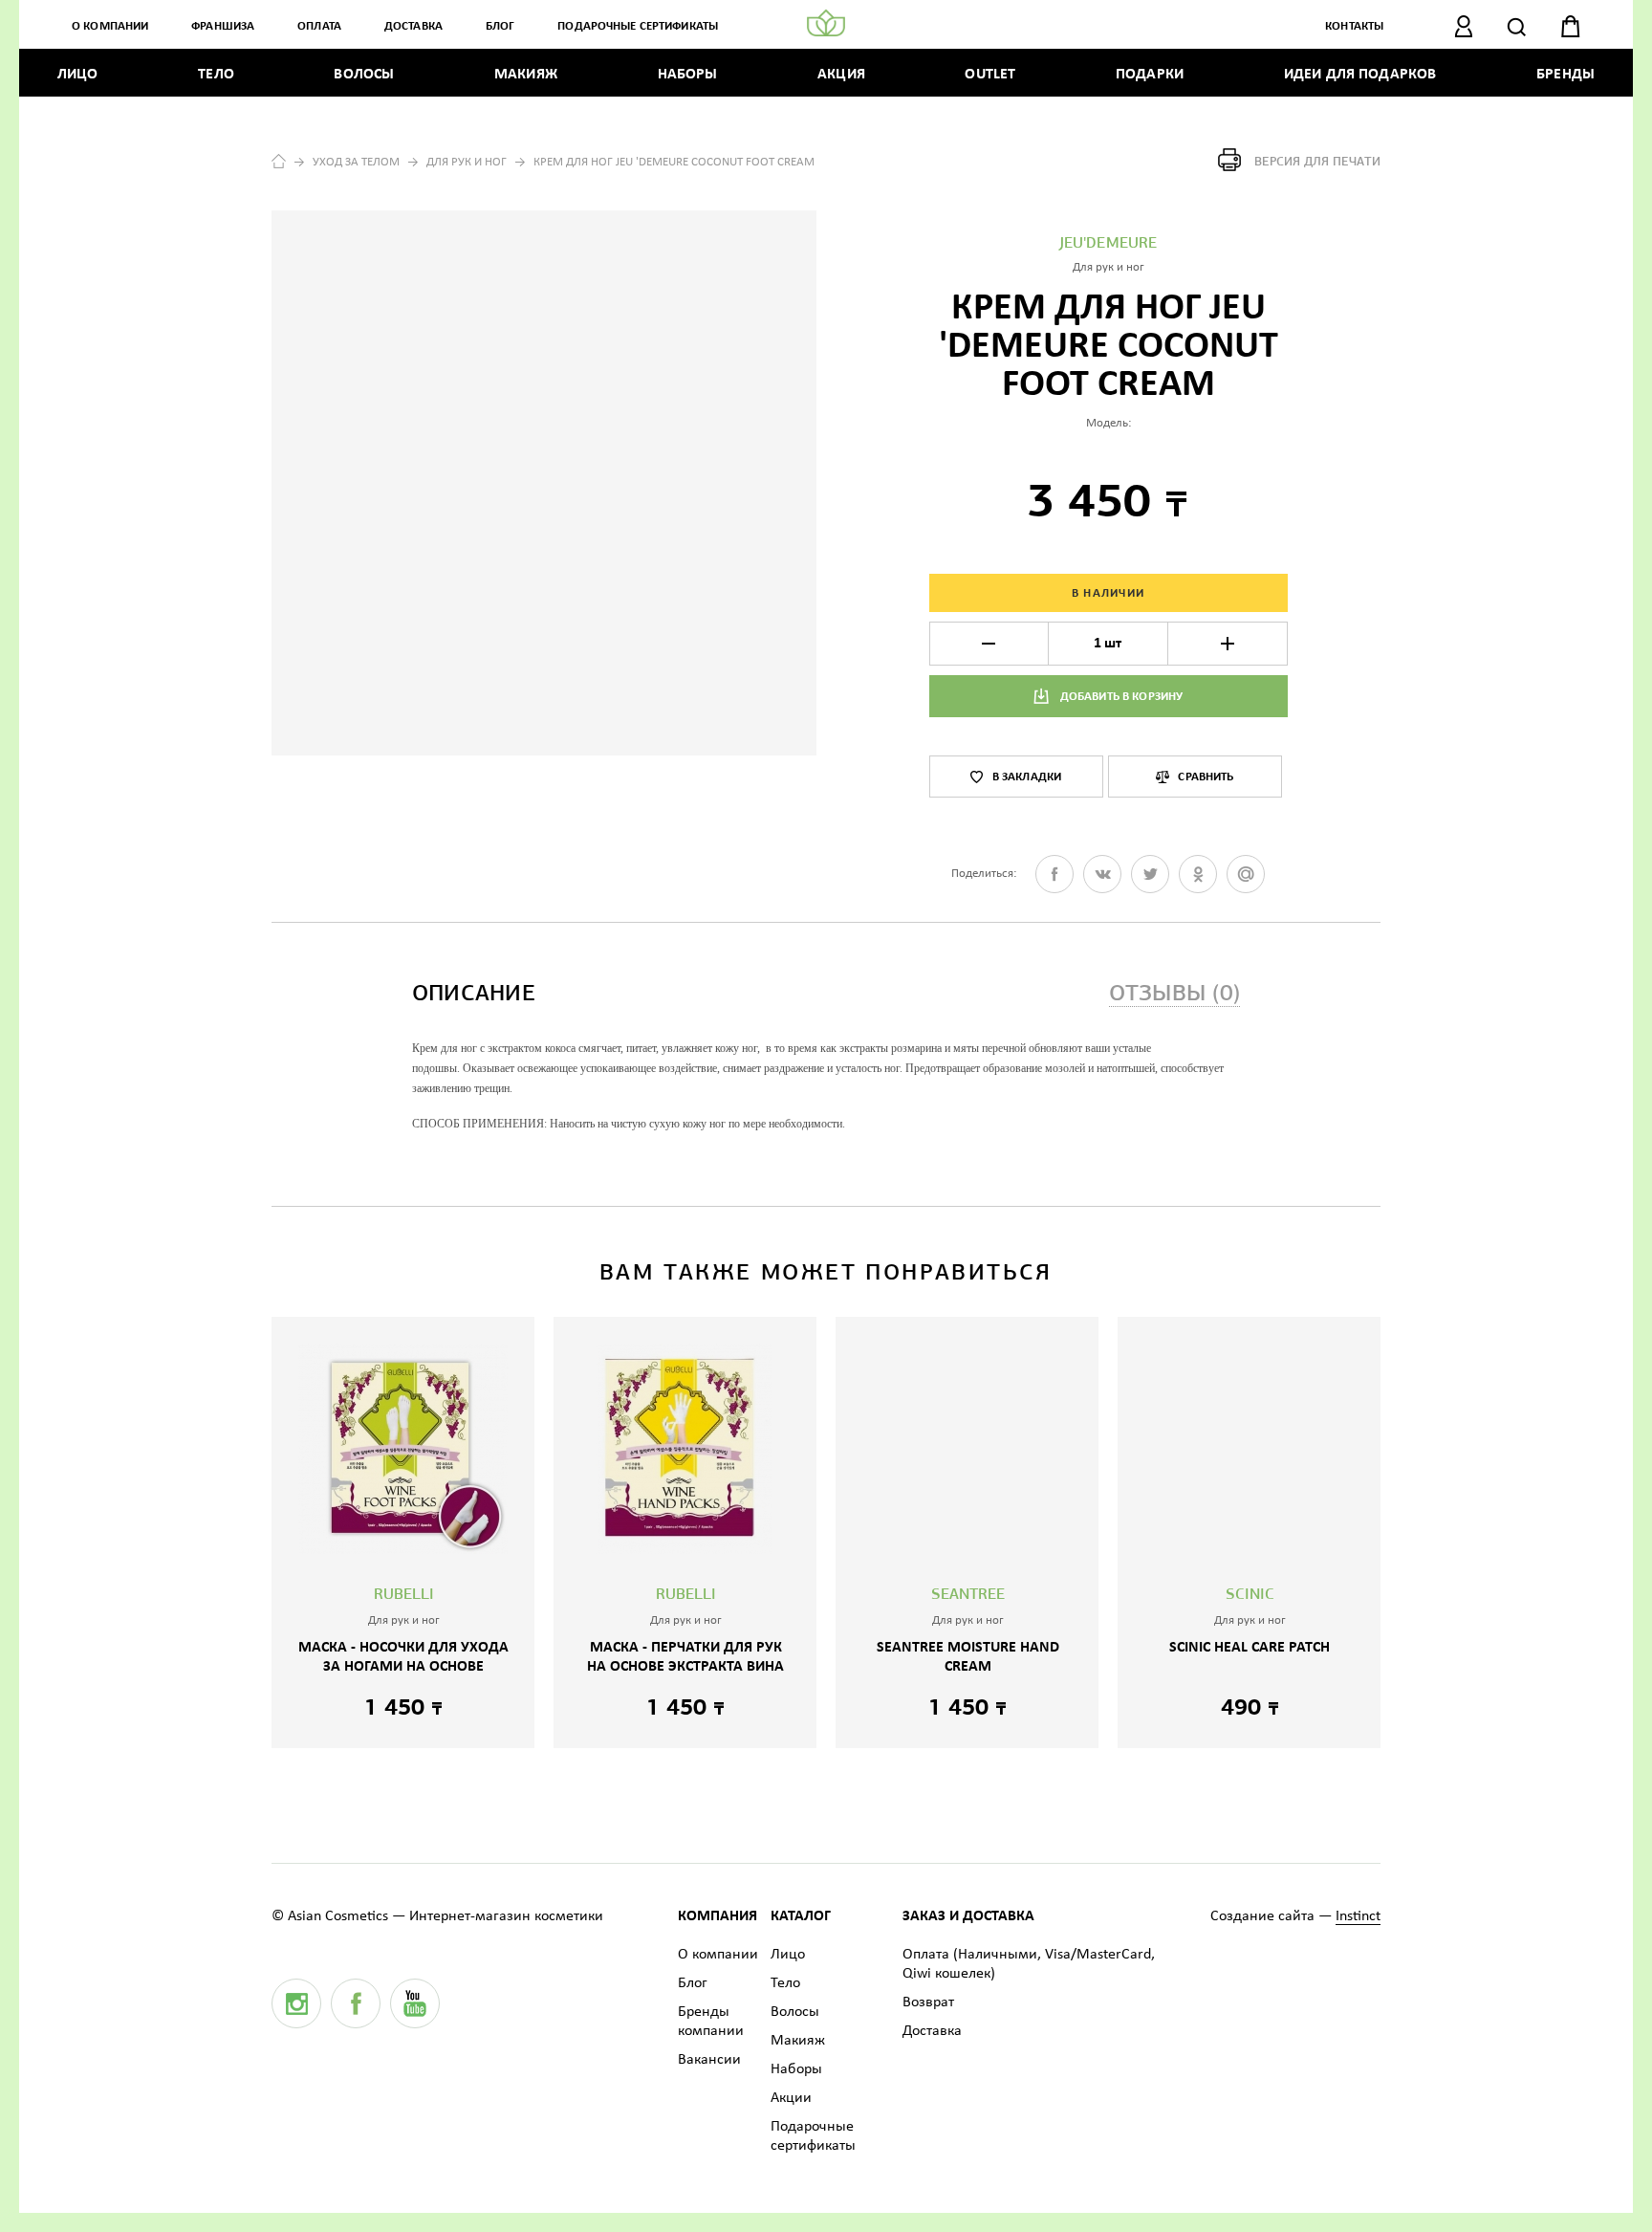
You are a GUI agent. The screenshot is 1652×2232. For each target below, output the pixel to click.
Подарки (1150, 75)
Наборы (688, 75)
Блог (500, 26)
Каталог (801, 1916)
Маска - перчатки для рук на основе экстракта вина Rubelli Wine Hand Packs (685, 1667)
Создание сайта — (1295, 1916)
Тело (216, 75)
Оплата (319, 26)
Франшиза (223, 26)
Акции (791, 2098)
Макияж (526, 75)
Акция (841, 75)
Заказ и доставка (968, 1916)
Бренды (1565, 75)
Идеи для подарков (1360, 75)
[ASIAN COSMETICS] (826, 24)
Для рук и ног (467, 162)
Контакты (1354, 26)
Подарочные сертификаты (638, 26)
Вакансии (709, 2060)
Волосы (364, 75)
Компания (717, 1916)
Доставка (413, 26)
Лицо (78, 75)
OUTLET (990, 75)
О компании (110, 26)
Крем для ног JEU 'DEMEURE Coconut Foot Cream (674, 162)
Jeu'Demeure (1109, 244)
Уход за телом (356, 162)
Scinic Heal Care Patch (1250, 1648)
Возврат (928, 2002)
